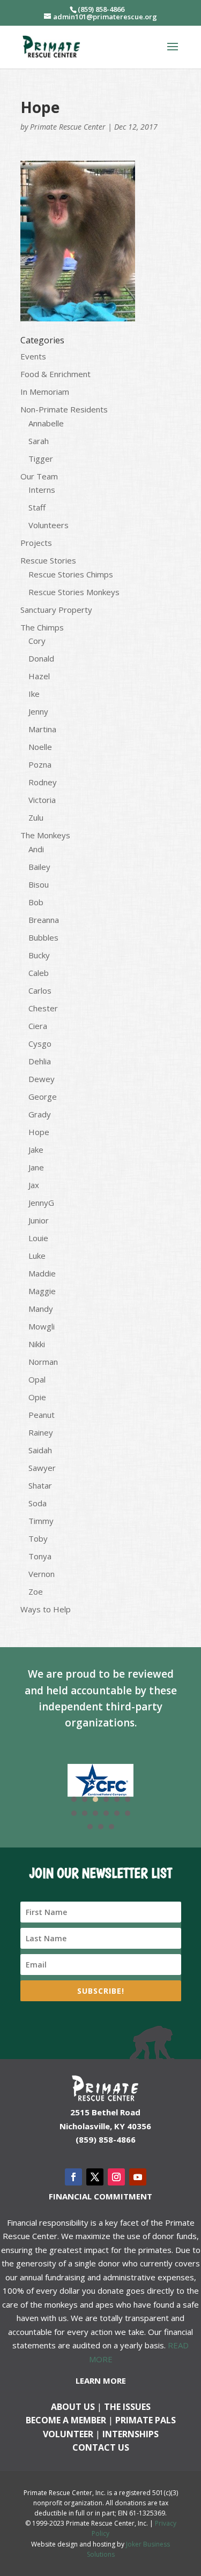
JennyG (41, 1203)
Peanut (42, 1415)
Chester (43, 1008)
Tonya (40, 1556)
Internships (131, 2434)
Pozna (40, 764)
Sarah (39, 441)
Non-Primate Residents (64, 409)
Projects (36, 543)
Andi (36, 849)
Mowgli (42, 1326)
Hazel (39, 676)
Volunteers (49, 525)
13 (90, 1827)
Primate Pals (146, 2420)
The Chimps (42, 627)
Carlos (40, 990)
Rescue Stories (48, 560)
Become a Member (66, 2420)
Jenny (38, 711)
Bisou (39, 884)
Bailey (39, 867)
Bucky (39, 955)
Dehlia (40, 1061)
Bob (36, 902)
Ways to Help (46, 1609)
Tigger (41, 459)
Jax (34, 1185)
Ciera (38, 1026)
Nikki (37, 1344)
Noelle (40, 747)
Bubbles (43, 937)
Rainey (41, 1432)
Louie (38, 1238)
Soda (38, 1503)
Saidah (40, 1450)
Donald (41, 658)
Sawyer (42, 1468)
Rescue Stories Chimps (71, 574)
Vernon (42, 1574)
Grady (40, 1114)
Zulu (36, 817)
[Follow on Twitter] (95, 2177)
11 (117, 1813)
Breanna (44, 920)
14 (101, 1827)
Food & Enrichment (55, 374)
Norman (43, 1362)
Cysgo (40, 1043)
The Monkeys (45, 835)
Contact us (101, 2447)
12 (128, 1813)
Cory (37, 641)
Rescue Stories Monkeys (74, 592)
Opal (37, 1379)
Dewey (42, 1079)
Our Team (39, 476)
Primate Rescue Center (68, 127)
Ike (34, 694)
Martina (42, 729)
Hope (39, 1132)
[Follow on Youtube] (138, 2177)
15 (111, 1827)
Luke (37, 1256)
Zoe (36, 1591)
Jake (36, 1150)
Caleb (39, 973)
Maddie (42, 1273)
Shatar (40, 1485)
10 (106, 1813)
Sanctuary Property (56, 610)
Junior (39, 1220)
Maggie (42, 1291)
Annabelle (46, 423)
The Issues (127, 2407)
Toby (38, 1538)
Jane (36, 1167)
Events (33, 356)
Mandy (41, 1309)
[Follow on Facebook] (73, 2177)
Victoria (42, 800)
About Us (73, 2407)
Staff (37, 507)
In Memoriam (45, 392)
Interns (42, 490)
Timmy (41, 1521)
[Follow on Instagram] (116, 2177)
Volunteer (68, 2434)
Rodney (43, 782)
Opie (37, 1397)
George (43, 1097)
